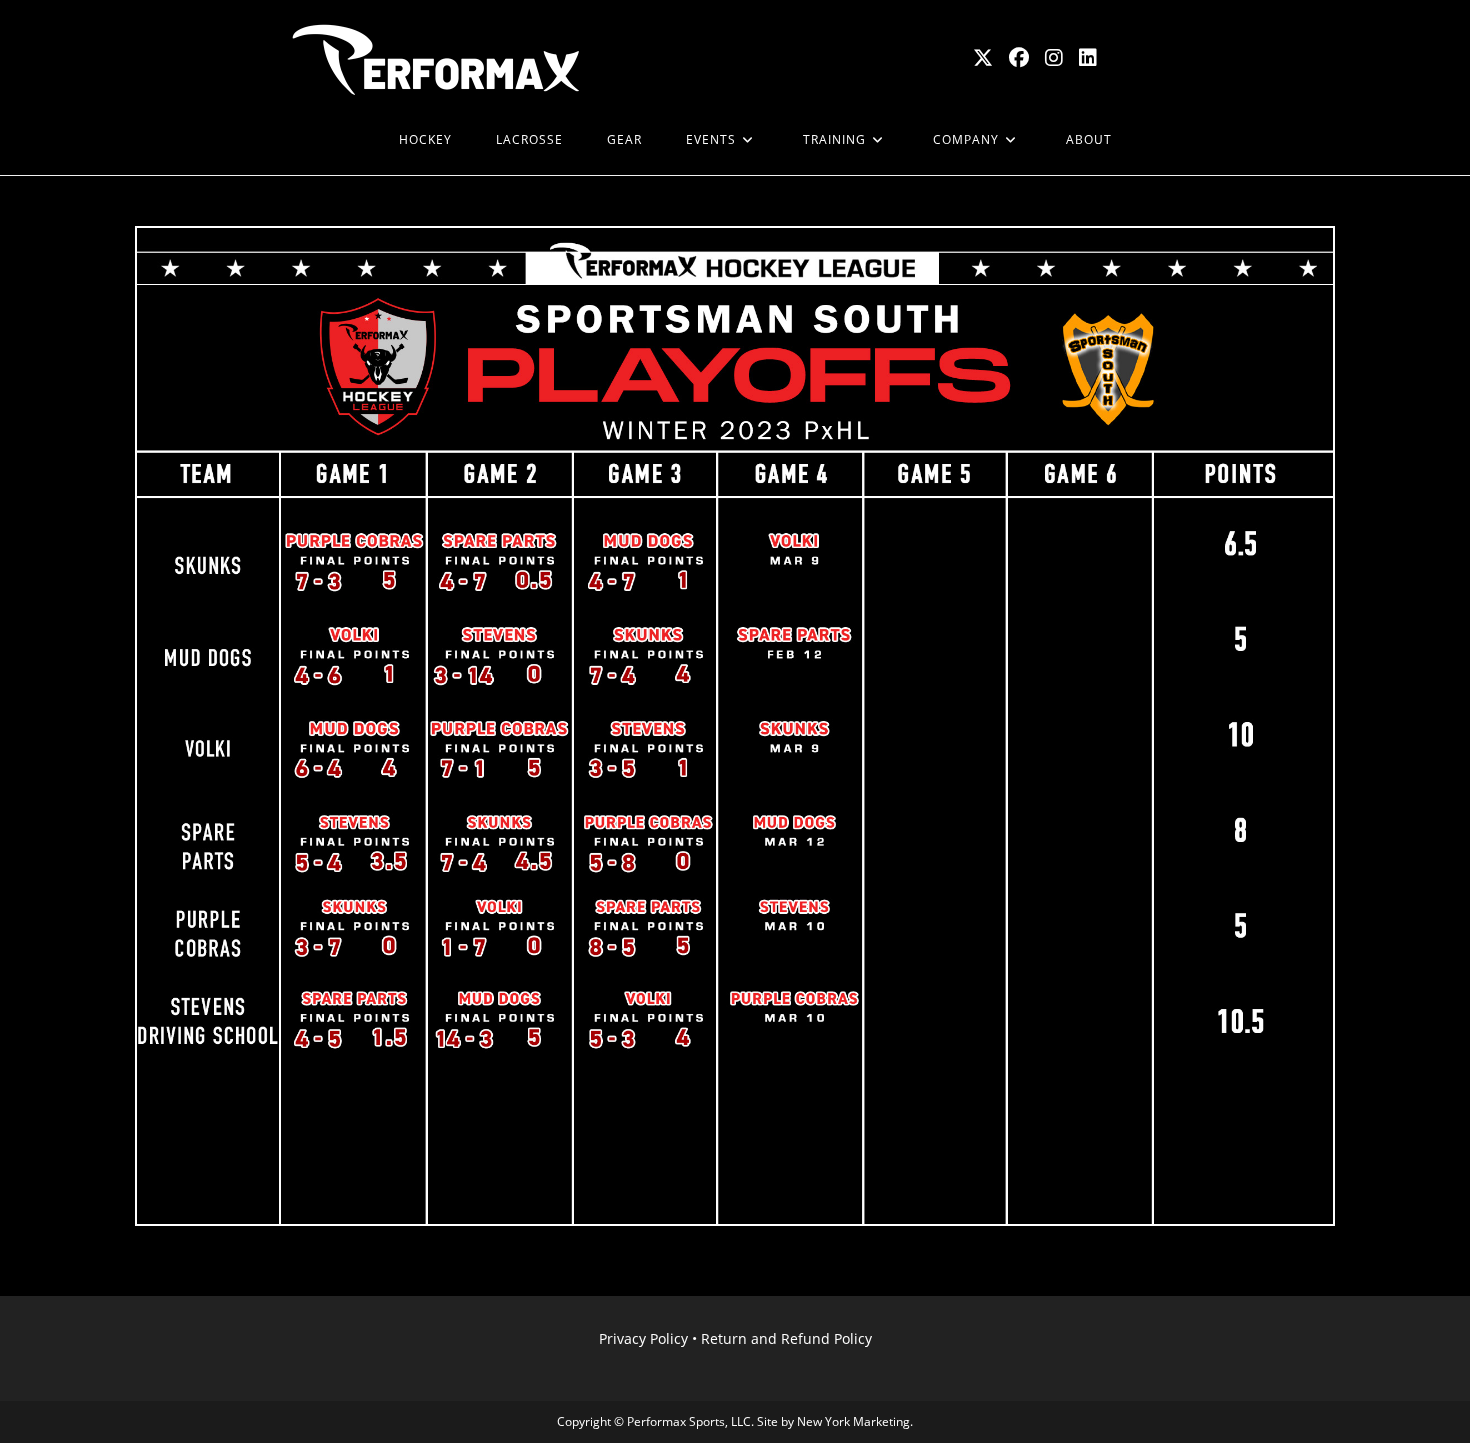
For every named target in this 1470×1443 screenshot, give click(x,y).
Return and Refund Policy (786, 1338)
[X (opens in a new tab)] (983, 58)
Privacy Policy (643, 1338)
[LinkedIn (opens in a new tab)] (1088, 58)
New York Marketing (853, 1421)
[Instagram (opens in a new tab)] (1054, 58)
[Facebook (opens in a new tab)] (1019, 58)
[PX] (355, 140)
